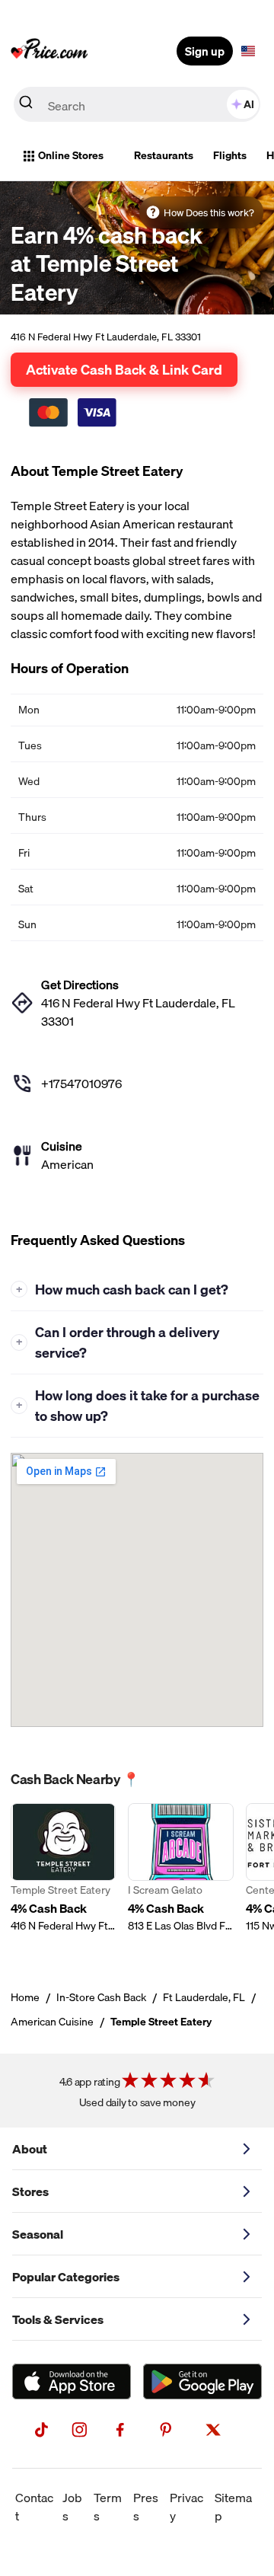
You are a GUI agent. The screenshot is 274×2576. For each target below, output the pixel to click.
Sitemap (233, 2507)
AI (249, 104)
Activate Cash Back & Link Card (124, 369)
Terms (108, 2507)
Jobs (72, 2507)
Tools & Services (58, 2319)
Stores (30, 2191)
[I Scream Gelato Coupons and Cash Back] (180, 1877)
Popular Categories (66, 2277)
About (30, 2149)
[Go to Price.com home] (49, 51)
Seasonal (38, 2234)
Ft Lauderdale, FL (204, 1997)
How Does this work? (209, 212)
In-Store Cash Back (101, 1997)
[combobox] (137, 104)
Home (25, 1997)
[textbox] (248, 51)
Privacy (186, 2507)
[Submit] (26, 105)
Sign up (205, 51)
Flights (230, 155)
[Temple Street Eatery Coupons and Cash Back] (63, 1877)
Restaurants (164, 155)
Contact (34, 2507)
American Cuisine (52, 2022)
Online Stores (71, 155)
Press (146, 2507)
